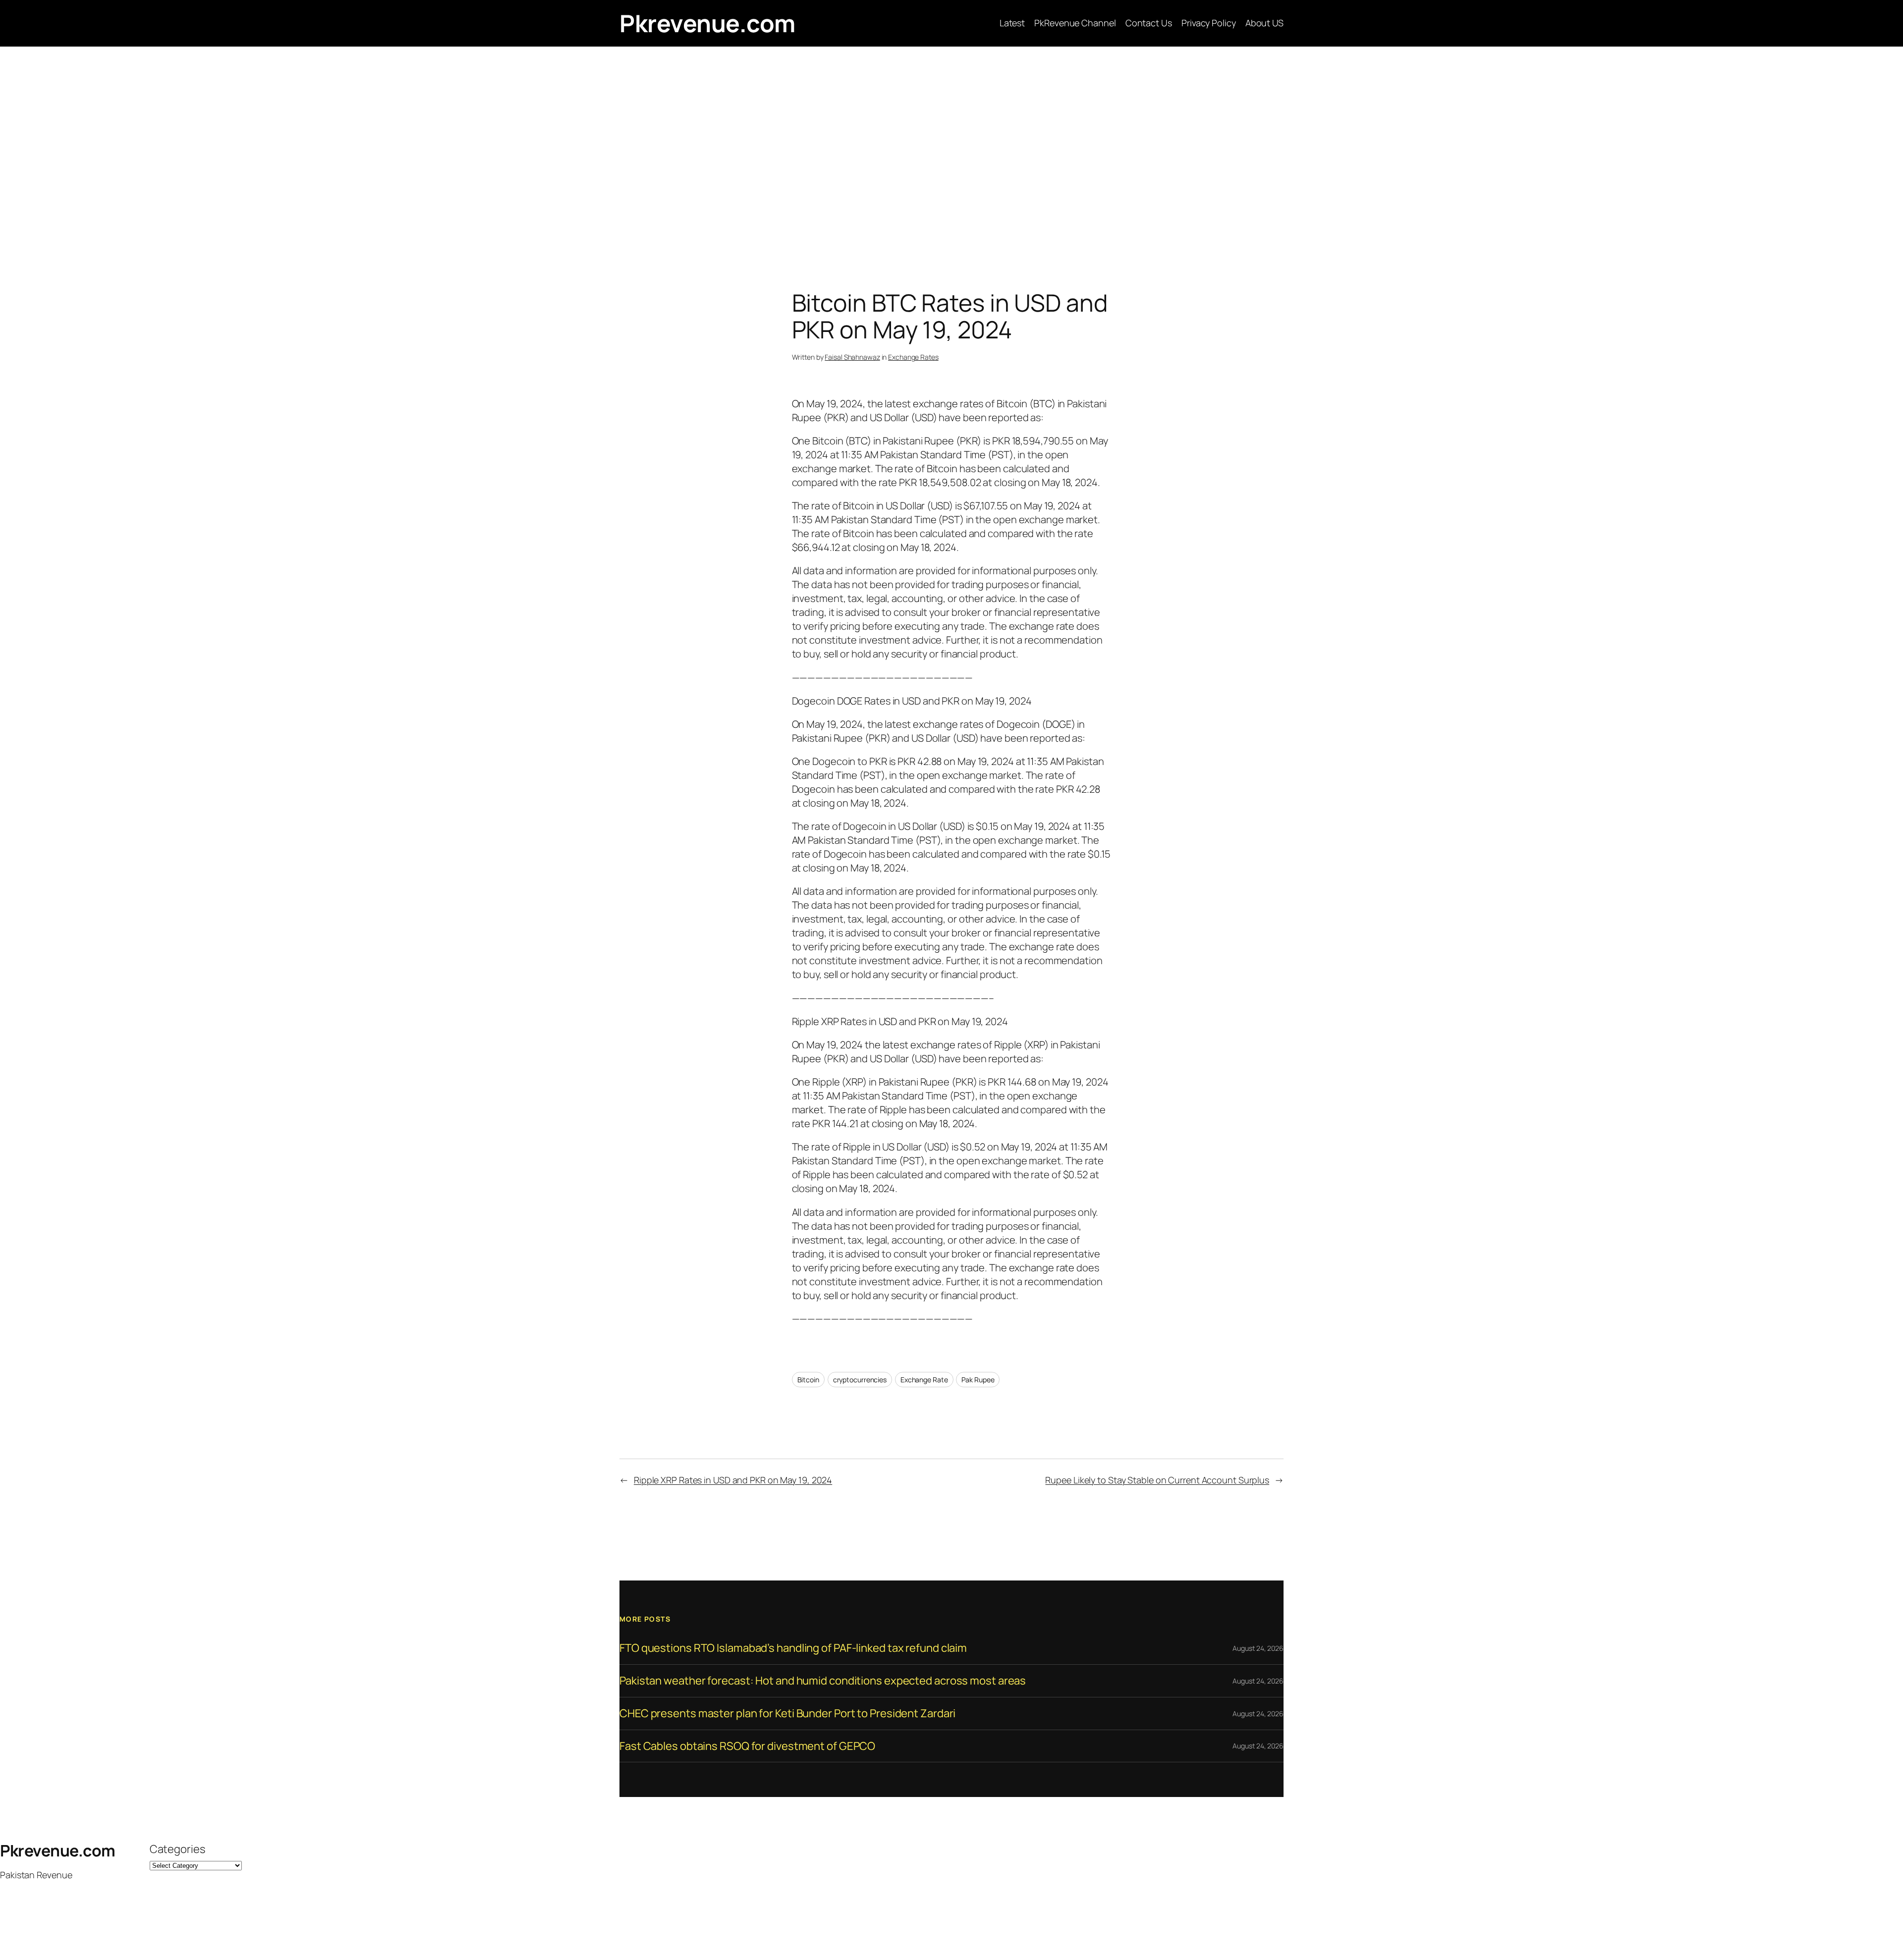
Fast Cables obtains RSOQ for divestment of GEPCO (747, 1746)
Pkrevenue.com (707, 23)
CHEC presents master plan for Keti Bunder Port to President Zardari (787, 1714)
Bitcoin (808, 1380)
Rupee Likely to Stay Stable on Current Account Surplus (1157, 1480)
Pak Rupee (978, 1380)
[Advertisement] (951, 151)
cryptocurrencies (860, 1380)
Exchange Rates (913, 357)
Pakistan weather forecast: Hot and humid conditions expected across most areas (823, 1681)
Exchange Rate (924, 1380)
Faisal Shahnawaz (852, 357)
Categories (177, 1849)
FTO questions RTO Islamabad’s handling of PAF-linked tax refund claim (793, 1648)
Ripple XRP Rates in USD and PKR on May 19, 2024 (733, 1480)
